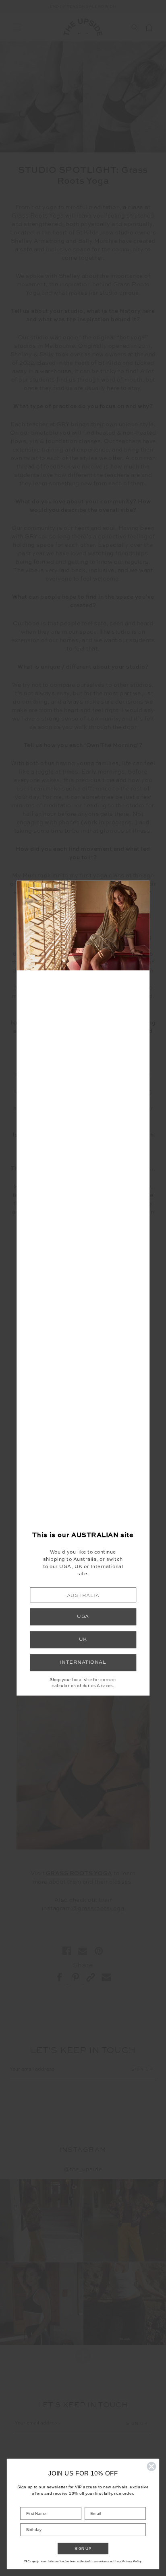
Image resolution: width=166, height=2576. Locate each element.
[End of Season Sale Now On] (83, 7)
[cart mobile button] (149, 27)
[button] (83, 1595)
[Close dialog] (151, 2466)
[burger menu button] (17, 27)
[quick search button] (135, 27)
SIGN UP (83, 2549)
